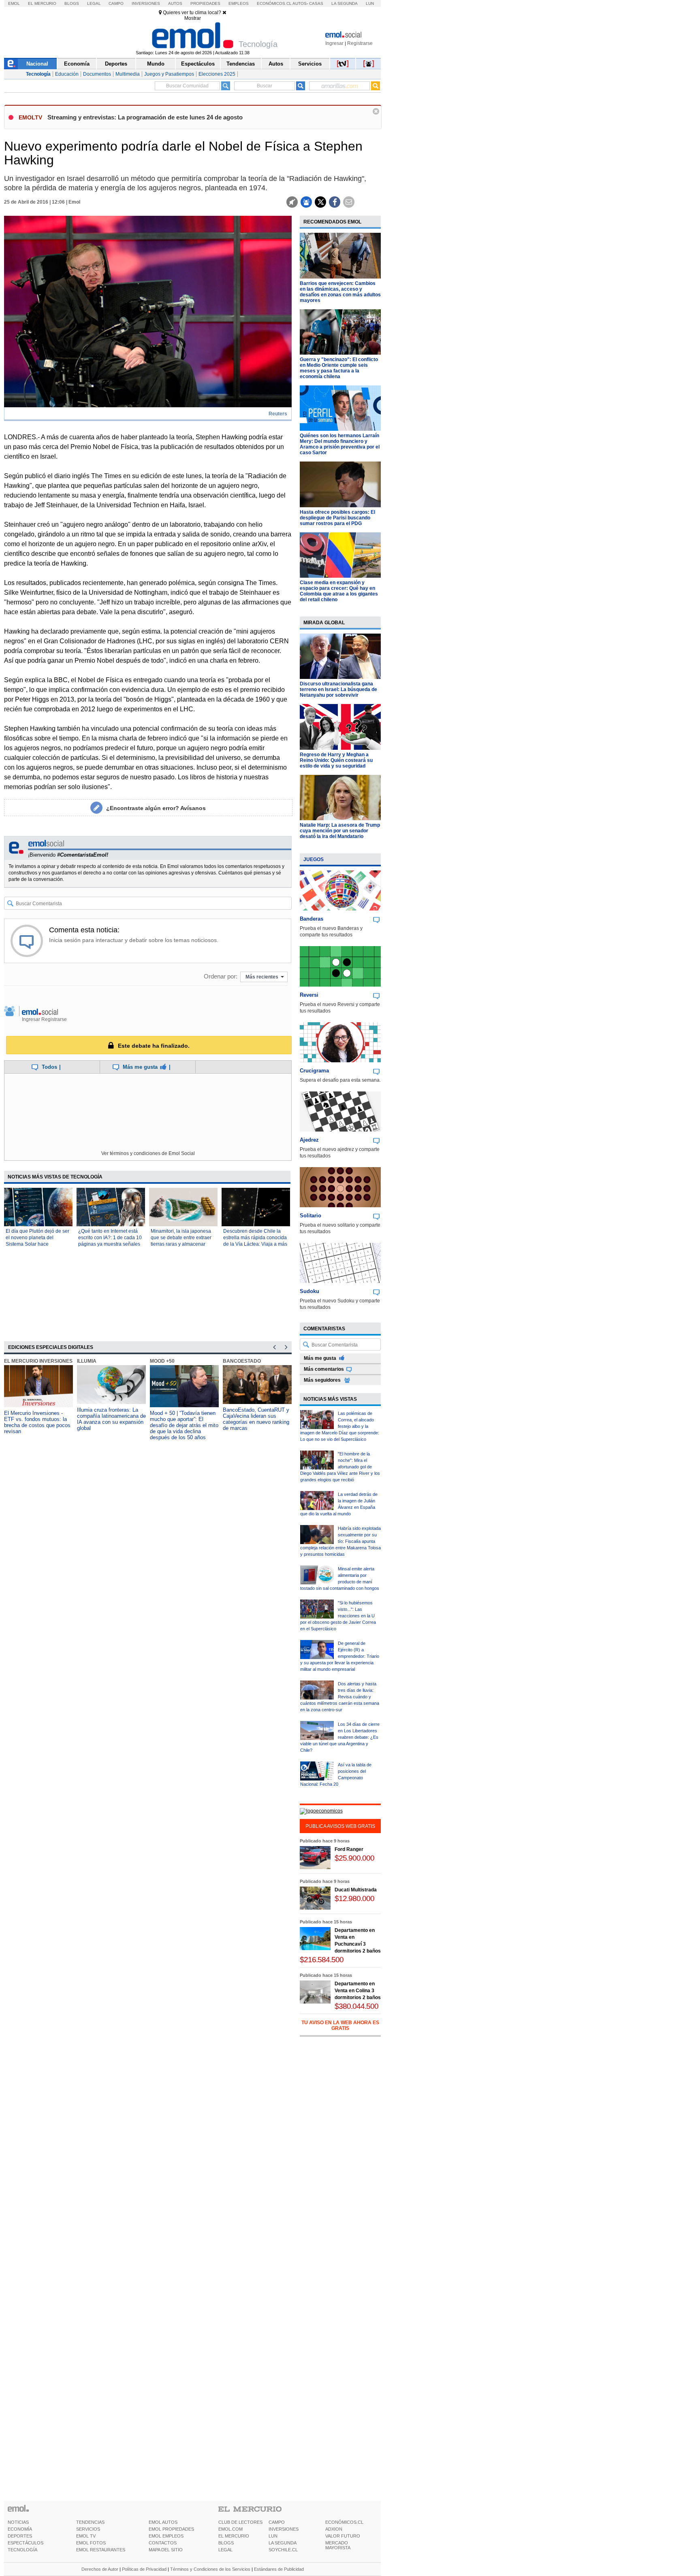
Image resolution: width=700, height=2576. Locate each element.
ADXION (334, 2529)
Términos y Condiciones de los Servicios (210, 2569)
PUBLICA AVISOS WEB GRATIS (340, 1826)
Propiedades (205, 3)
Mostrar (193, 18)
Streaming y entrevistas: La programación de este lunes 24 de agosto (145, 117)
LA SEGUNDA (283, 2543)
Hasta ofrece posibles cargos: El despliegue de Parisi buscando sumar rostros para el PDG (337, 518)
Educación (67, 74)
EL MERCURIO (234, 2536)
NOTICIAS (18, 2522)
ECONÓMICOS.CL (344, 2522)
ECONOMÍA (20, 2529)
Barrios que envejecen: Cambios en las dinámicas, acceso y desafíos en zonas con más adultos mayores (340, 292)
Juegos (314, 859)
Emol (14, 3)
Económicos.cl (274, 3)
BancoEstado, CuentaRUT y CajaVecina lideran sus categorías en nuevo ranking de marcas (256, 1419)
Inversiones (146, 3)
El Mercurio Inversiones (38, 1361)
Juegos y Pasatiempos (169, 74)
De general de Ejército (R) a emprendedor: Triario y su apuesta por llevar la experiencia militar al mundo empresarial (340, 1656)
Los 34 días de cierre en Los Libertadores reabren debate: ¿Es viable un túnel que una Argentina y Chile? (340, 1737)
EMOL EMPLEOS (166, 2536)
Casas (316, 3)
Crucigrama (314, 1071)
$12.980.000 (354, 1898)
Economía (77, 64)
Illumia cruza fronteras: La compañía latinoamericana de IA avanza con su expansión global (111, 1419)
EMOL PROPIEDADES (171, 2529)
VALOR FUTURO (343, 2536)
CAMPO (277, 2522)
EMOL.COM (230, 2529)
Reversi (309, 995)
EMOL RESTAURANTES (101, 2550)
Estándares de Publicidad (279, 2569)
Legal (94, 3)
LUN (273, 2536)
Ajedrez (309, 1140)
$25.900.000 (354, 1858)
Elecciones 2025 (217, 74)
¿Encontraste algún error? (156, 808)
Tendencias (241, 64)
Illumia (87, 1361)
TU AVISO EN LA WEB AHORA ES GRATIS (340, 2025)
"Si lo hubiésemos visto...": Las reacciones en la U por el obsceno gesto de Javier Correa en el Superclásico (338, 1616)
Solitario (311, 1216)
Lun (370, 3)
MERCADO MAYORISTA (338, 2545)
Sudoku (309, 1291)
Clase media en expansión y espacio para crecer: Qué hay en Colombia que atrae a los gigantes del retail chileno (339, 591)
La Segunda (345, 3)
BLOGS (226, 2543)
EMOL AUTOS (163, 2522)
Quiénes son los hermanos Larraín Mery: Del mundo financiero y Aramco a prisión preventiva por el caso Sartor (340, 444)
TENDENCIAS (90, 2522)
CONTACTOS (163, 2543)
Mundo (156, 64)
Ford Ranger (349, 1849)
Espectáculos (198, 64)
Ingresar (334, 43)
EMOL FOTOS (91, 2543)
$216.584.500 (322, 1960)
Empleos (239, 3)
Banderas (312, 919)
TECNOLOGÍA (22, 2550)
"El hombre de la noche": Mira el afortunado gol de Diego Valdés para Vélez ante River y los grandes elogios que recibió (340, 1467)
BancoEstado (242, 1361)
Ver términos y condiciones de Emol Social (148, 1153)
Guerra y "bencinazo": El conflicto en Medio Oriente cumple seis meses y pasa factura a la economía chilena (339, 368)
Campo (116, 3)
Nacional (37, 64)
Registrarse (360, 43)
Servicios (310, 64)
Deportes (116, 64)
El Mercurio (42, 3)
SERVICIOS (88, 2529)
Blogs (72, 3)
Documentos (97, 74)
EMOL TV (86, 2536)
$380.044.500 (356, 2006)
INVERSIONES (284, 2529)
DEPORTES (20, 2536)
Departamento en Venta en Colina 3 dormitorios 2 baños (358, 1991)
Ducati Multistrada (356, 1890)
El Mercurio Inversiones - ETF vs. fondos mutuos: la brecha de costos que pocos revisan (37, 1422)
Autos (175, 3)
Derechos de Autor (100, 2569)
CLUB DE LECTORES (240, 2522)
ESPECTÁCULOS (26, 2543)
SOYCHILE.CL (283, 2550)
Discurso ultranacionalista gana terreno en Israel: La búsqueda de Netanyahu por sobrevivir (338, 689)
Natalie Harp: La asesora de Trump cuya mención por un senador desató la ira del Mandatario (340, 831)
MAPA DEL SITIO (166, 2550)
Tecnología (38, 74)
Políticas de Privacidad (144, 2569)
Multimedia (128, 74)
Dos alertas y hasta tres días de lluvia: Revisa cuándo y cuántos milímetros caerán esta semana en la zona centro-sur (340, 1697)
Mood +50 (162, 1361)
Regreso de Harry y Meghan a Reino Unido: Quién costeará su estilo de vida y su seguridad (336, 760)
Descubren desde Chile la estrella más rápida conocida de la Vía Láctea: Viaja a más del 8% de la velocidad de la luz (255, 1244)
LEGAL (225, 2550)
